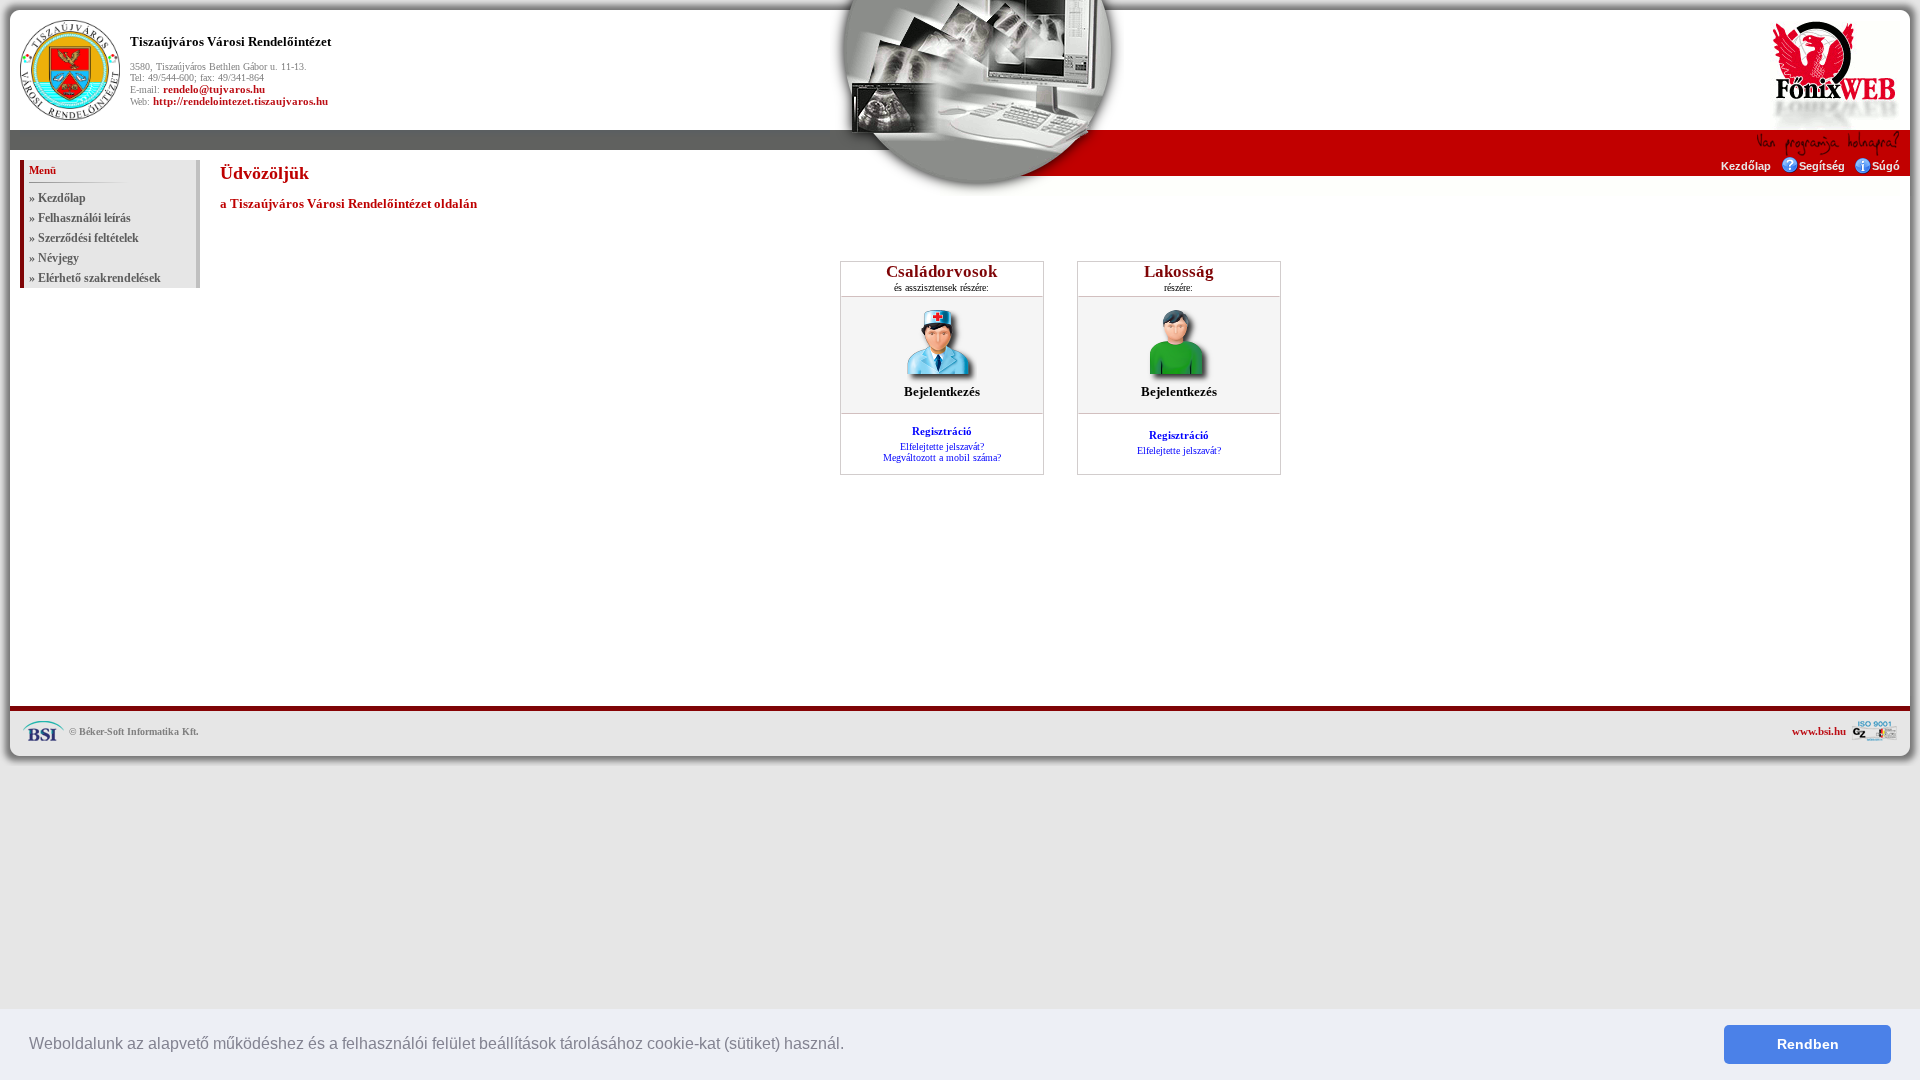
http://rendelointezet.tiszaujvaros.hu (240, 101)
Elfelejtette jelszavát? (942, 446)
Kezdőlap (1746, 166)
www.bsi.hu (1819, 731)
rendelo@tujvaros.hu (214, 89)
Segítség (1822, 166)
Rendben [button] (1808, 1044)
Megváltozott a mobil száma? (942, 457)
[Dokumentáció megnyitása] (1789, 169)
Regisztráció (942, 431)
